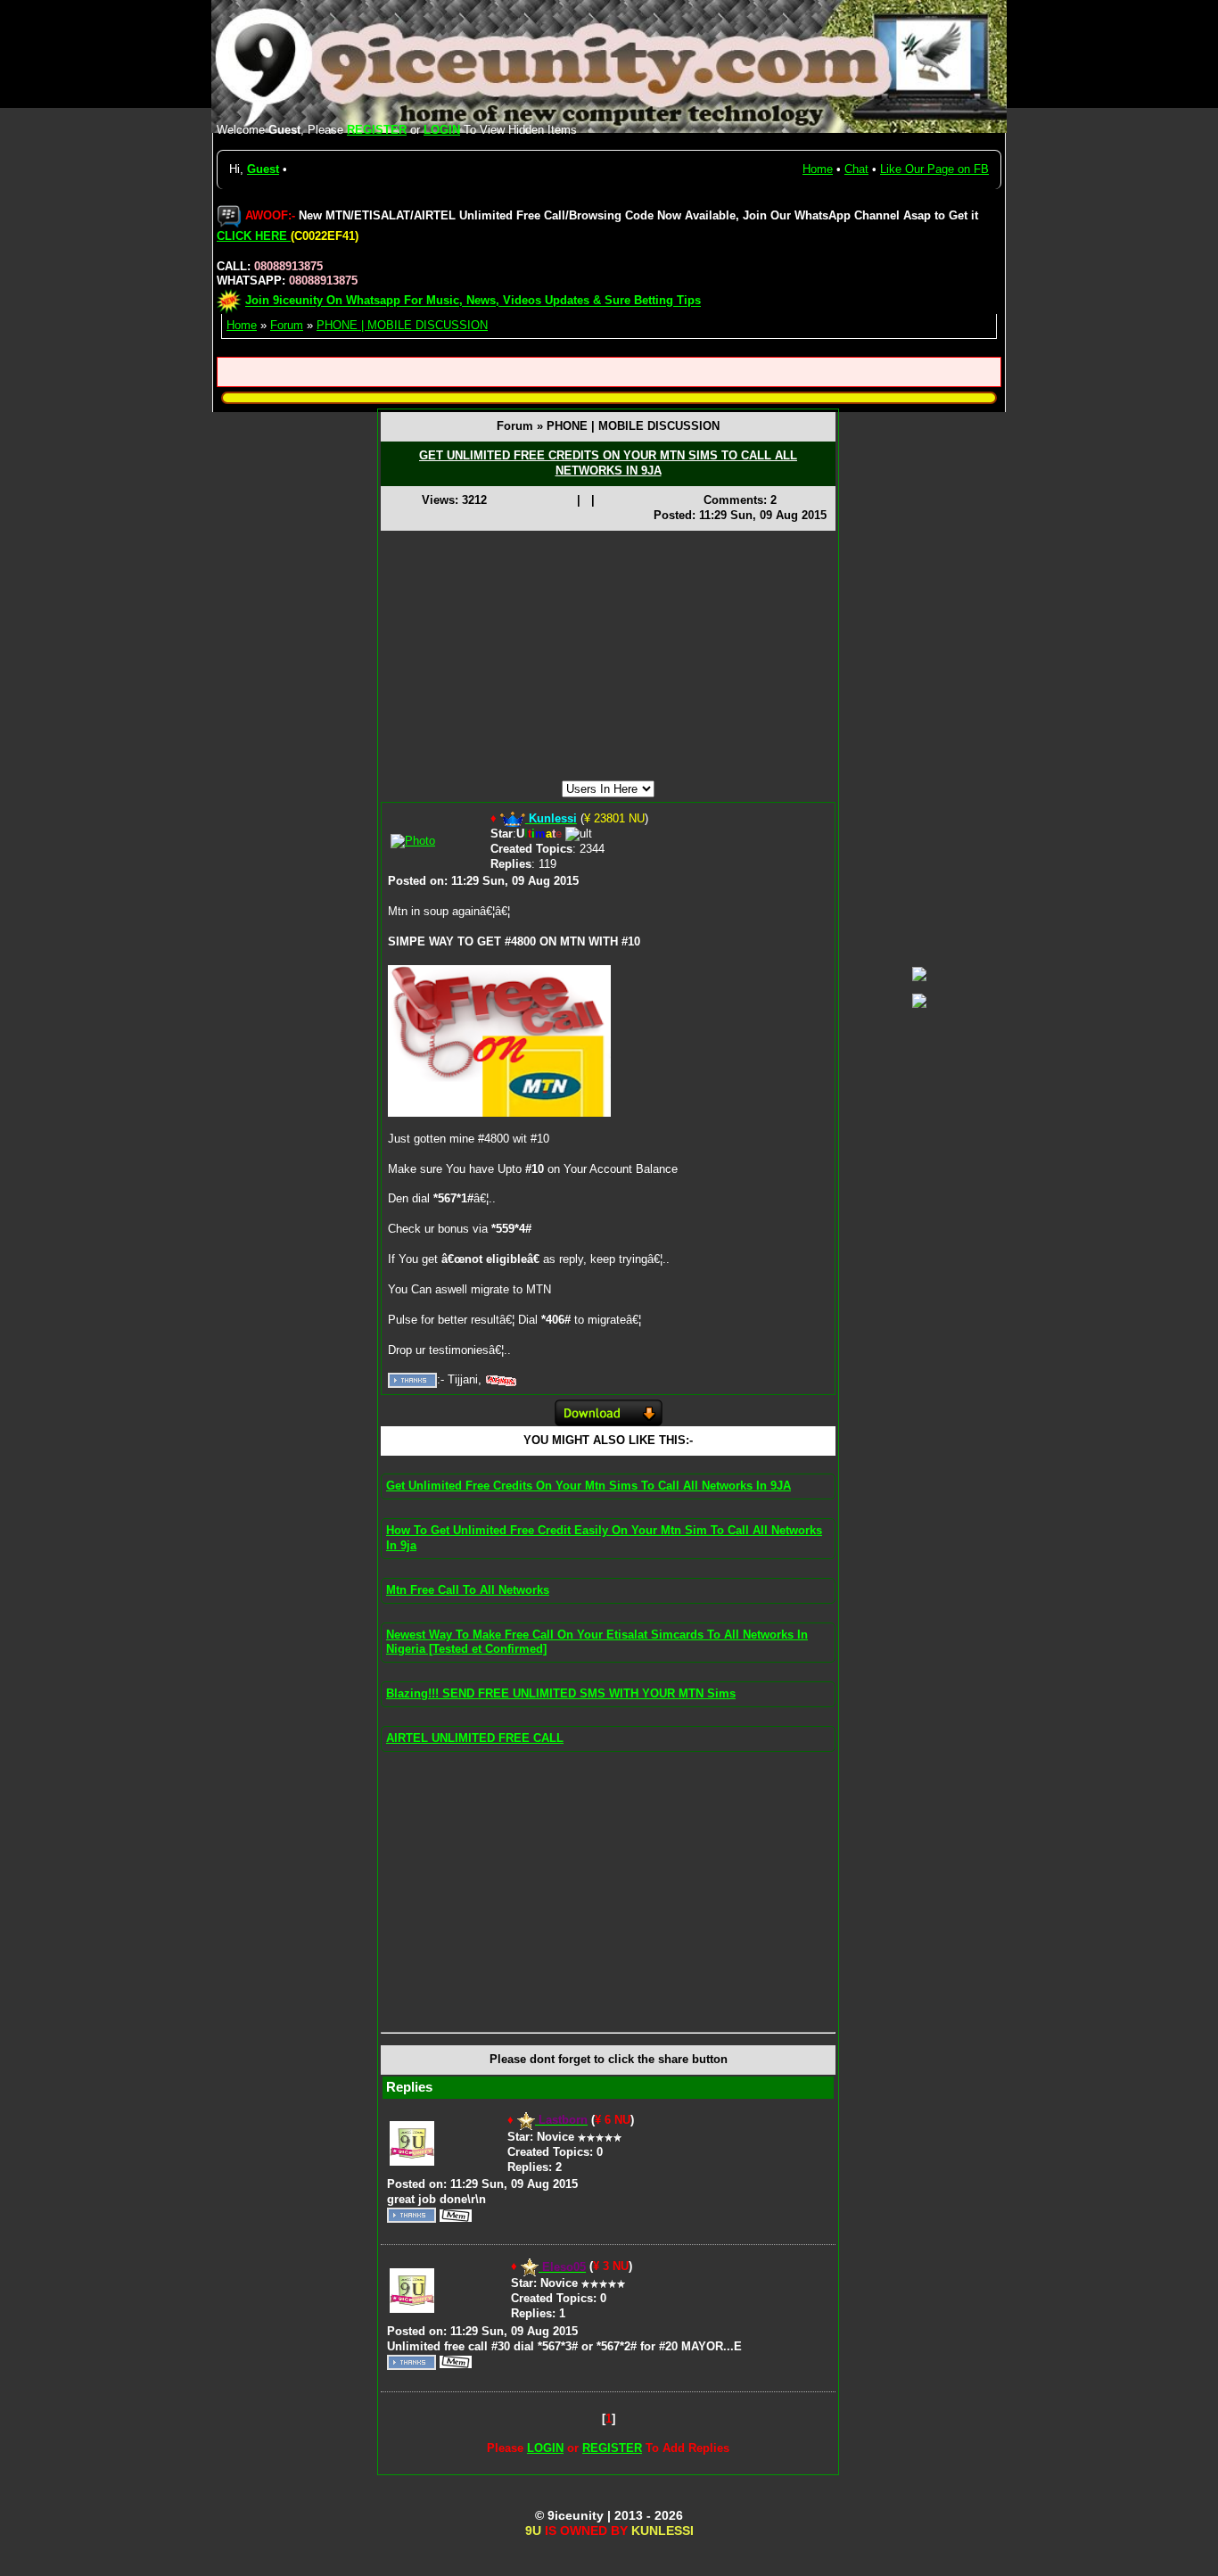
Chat (856, 169)
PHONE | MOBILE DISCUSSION (402, 325)
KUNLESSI (662, 2531)
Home (818, 169)
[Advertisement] (608, 656)
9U (533, 2531)
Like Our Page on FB (934, 169)
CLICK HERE (254, 236)
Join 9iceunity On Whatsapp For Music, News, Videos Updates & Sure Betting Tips (473, 301)
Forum (287, 325)
